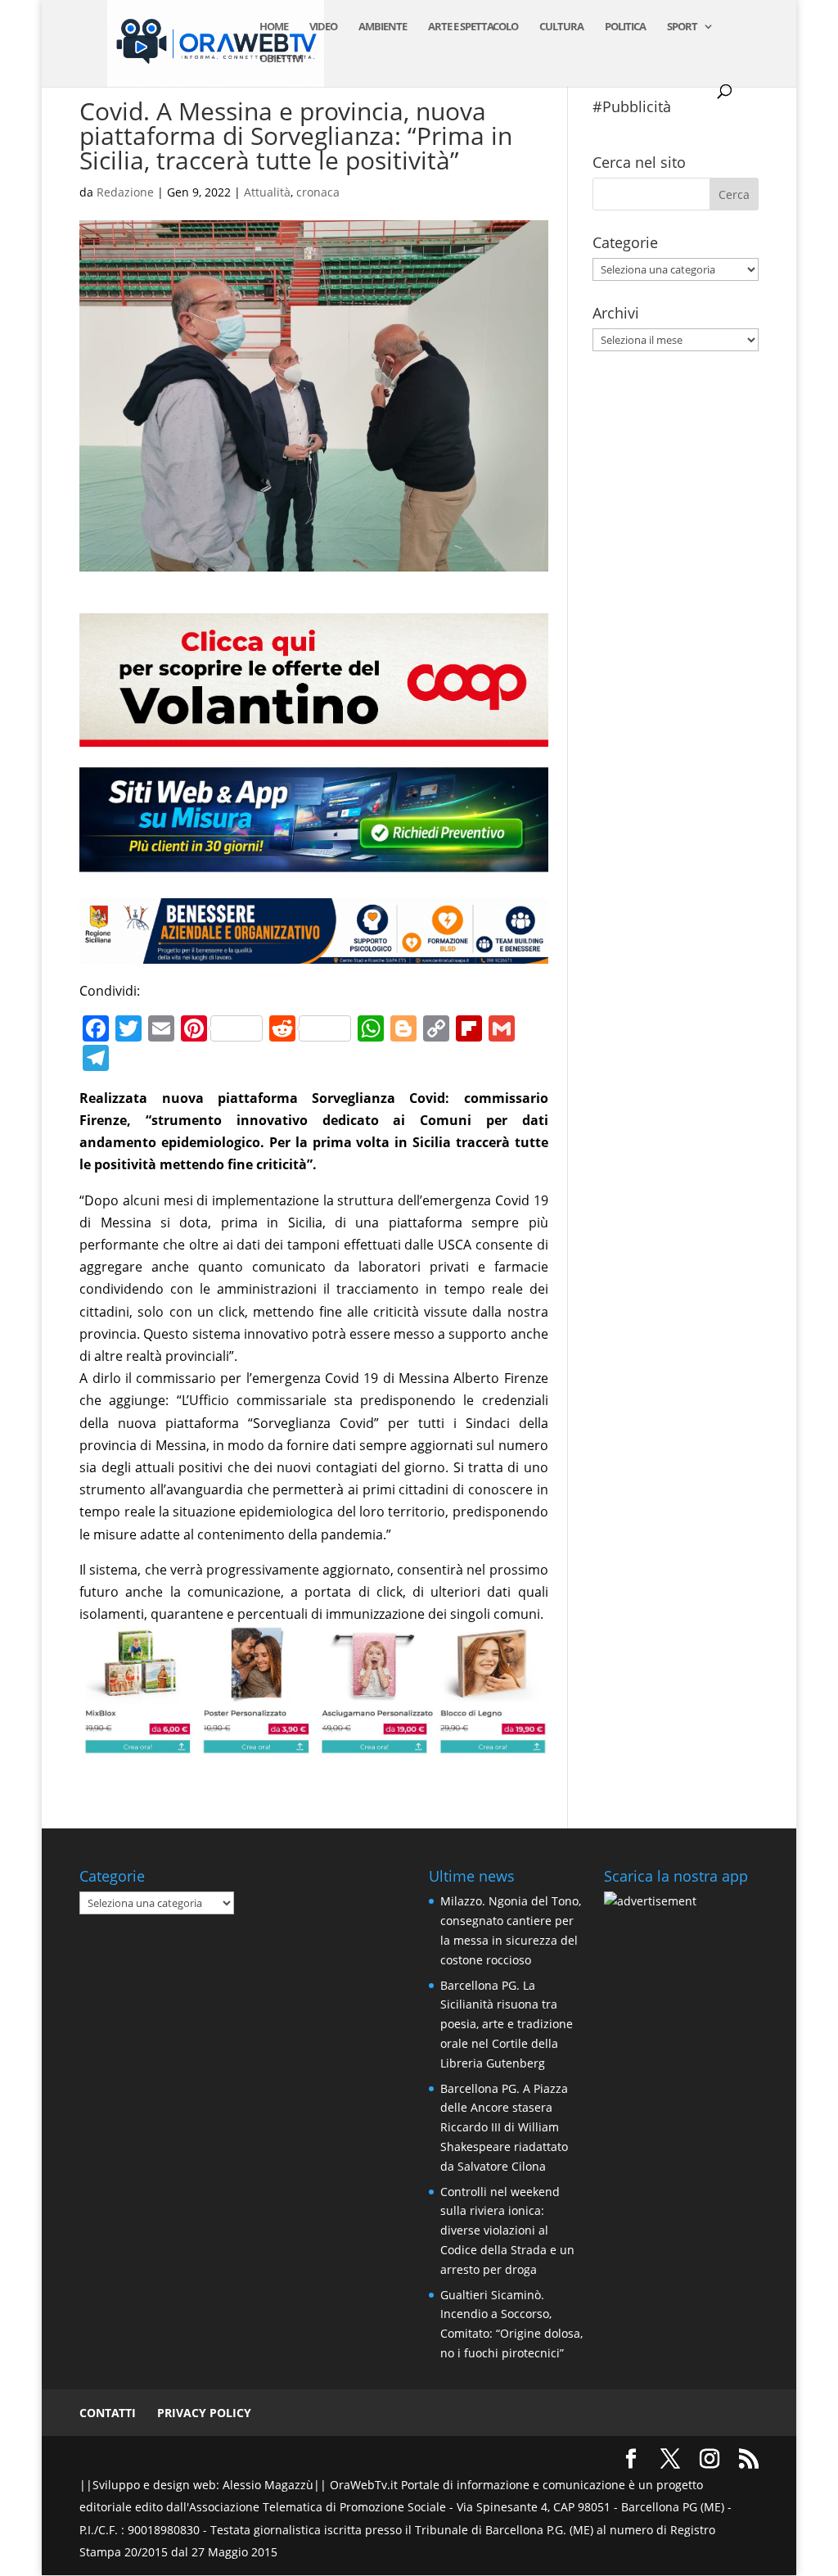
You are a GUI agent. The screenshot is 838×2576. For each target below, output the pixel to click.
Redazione (125, 192)
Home (274, 27)
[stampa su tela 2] (313, 1743)
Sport (682, 27)
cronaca (318, 192)
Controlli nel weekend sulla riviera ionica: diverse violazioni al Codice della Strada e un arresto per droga (507, 2230)
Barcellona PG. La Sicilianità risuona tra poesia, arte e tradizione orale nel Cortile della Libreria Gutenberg (507, 2024)
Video (323, 27)
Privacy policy (204, 2413)
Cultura (561, 27)
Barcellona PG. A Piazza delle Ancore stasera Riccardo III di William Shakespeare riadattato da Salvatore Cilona (504, 2127)
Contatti (108, 2413)
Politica (625, 27)
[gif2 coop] (313, 735)
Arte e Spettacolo (473, 27)
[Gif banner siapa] (313, 951)
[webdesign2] (313, 870)
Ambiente (383, 27)
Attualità (267, 192)
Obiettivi (281, 59)
